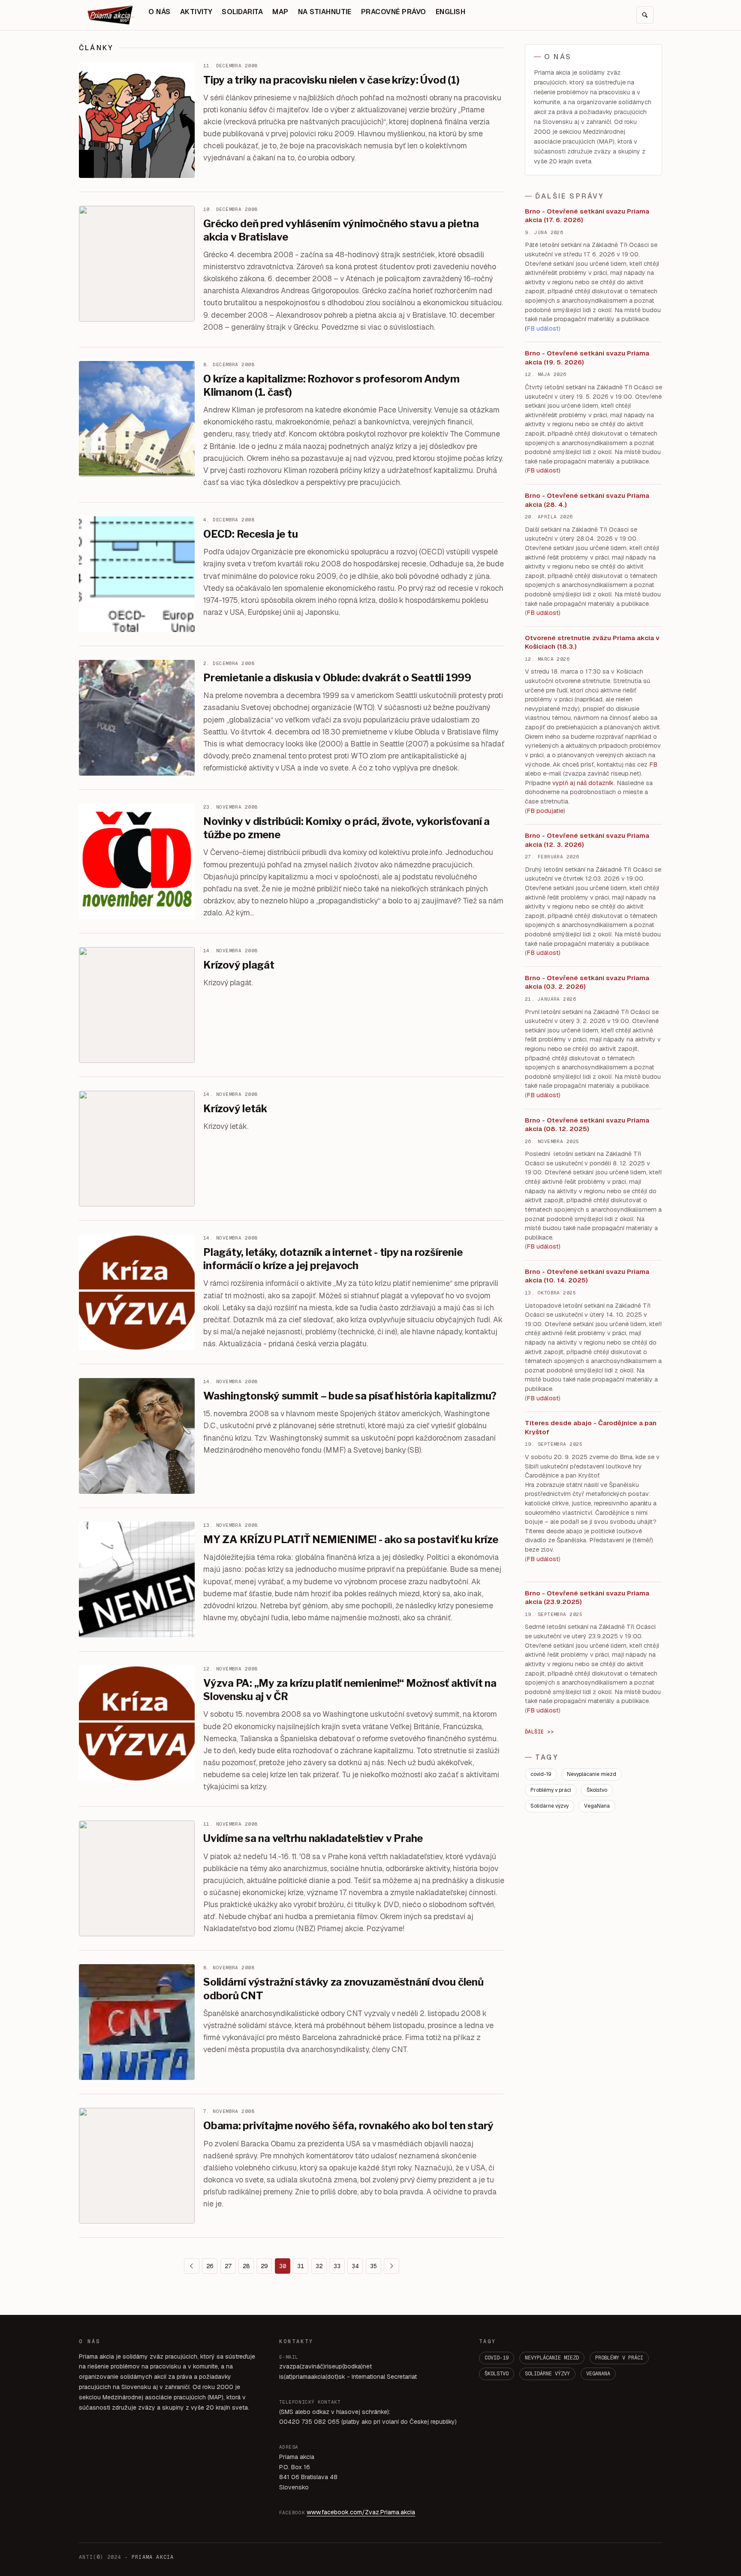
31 (301, 2266)
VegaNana (597, 1806)
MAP (280, 12)
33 (337, 2266)
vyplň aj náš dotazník (583, 783)
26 (210, 2266)
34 (355, 2266)
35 (374, 2266)
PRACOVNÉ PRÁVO (394, 12)
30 (283, 2266)
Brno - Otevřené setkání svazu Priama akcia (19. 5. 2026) (587, 358)
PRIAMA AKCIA (153, 2557)
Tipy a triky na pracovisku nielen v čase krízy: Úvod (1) (331, 80)
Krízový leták (235, 1109)
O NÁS (159, 12)
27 (228, 2266)
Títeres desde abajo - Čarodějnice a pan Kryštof (591, 1427)
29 (264, 2266)
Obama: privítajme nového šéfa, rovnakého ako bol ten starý (348, 2126)
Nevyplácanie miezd (592, 1774)
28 (246, 2266)
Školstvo (597, 1790)
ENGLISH (450, 12)
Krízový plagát (239, 965)
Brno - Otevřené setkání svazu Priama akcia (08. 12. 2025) (587, 1125)
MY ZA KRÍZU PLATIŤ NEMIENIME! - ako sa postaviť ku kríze (351, 1539)
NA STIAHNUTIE (325, 12)
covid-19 (541, 1774)
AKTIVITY (196, 12)
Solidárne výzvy (550, 1806)
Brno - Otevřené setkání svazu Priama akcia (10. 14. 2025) (587, 1276)
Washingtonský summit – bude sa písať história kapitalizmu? (350, 1396)
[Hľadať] (645, 15)
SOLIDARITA (242, 12)
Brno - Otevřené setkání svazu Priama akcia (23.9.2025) (587, 1598)
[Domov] (111, 15)
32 (319, 2266)
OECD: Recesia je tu (250, 534)
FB (653, 764)
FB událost (543, 953)
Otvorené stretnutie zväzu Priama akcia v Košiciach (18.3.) (592, 642)
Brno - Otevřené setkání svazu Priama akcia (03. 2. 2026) (587, 982)
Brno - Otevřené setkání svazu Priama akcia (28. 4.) (587, 500)
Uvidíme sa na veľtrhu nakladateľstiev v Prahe (313, 1838)
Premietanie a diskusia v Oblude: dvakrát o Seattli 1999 (337, 678)
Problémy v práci (551, 1790)
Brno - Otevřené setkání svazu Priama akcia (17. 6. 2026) (587, 216)
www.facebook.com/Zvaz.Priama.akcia (361, 2512)
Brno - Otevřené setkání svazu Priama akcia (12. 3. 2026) (587, 840)
